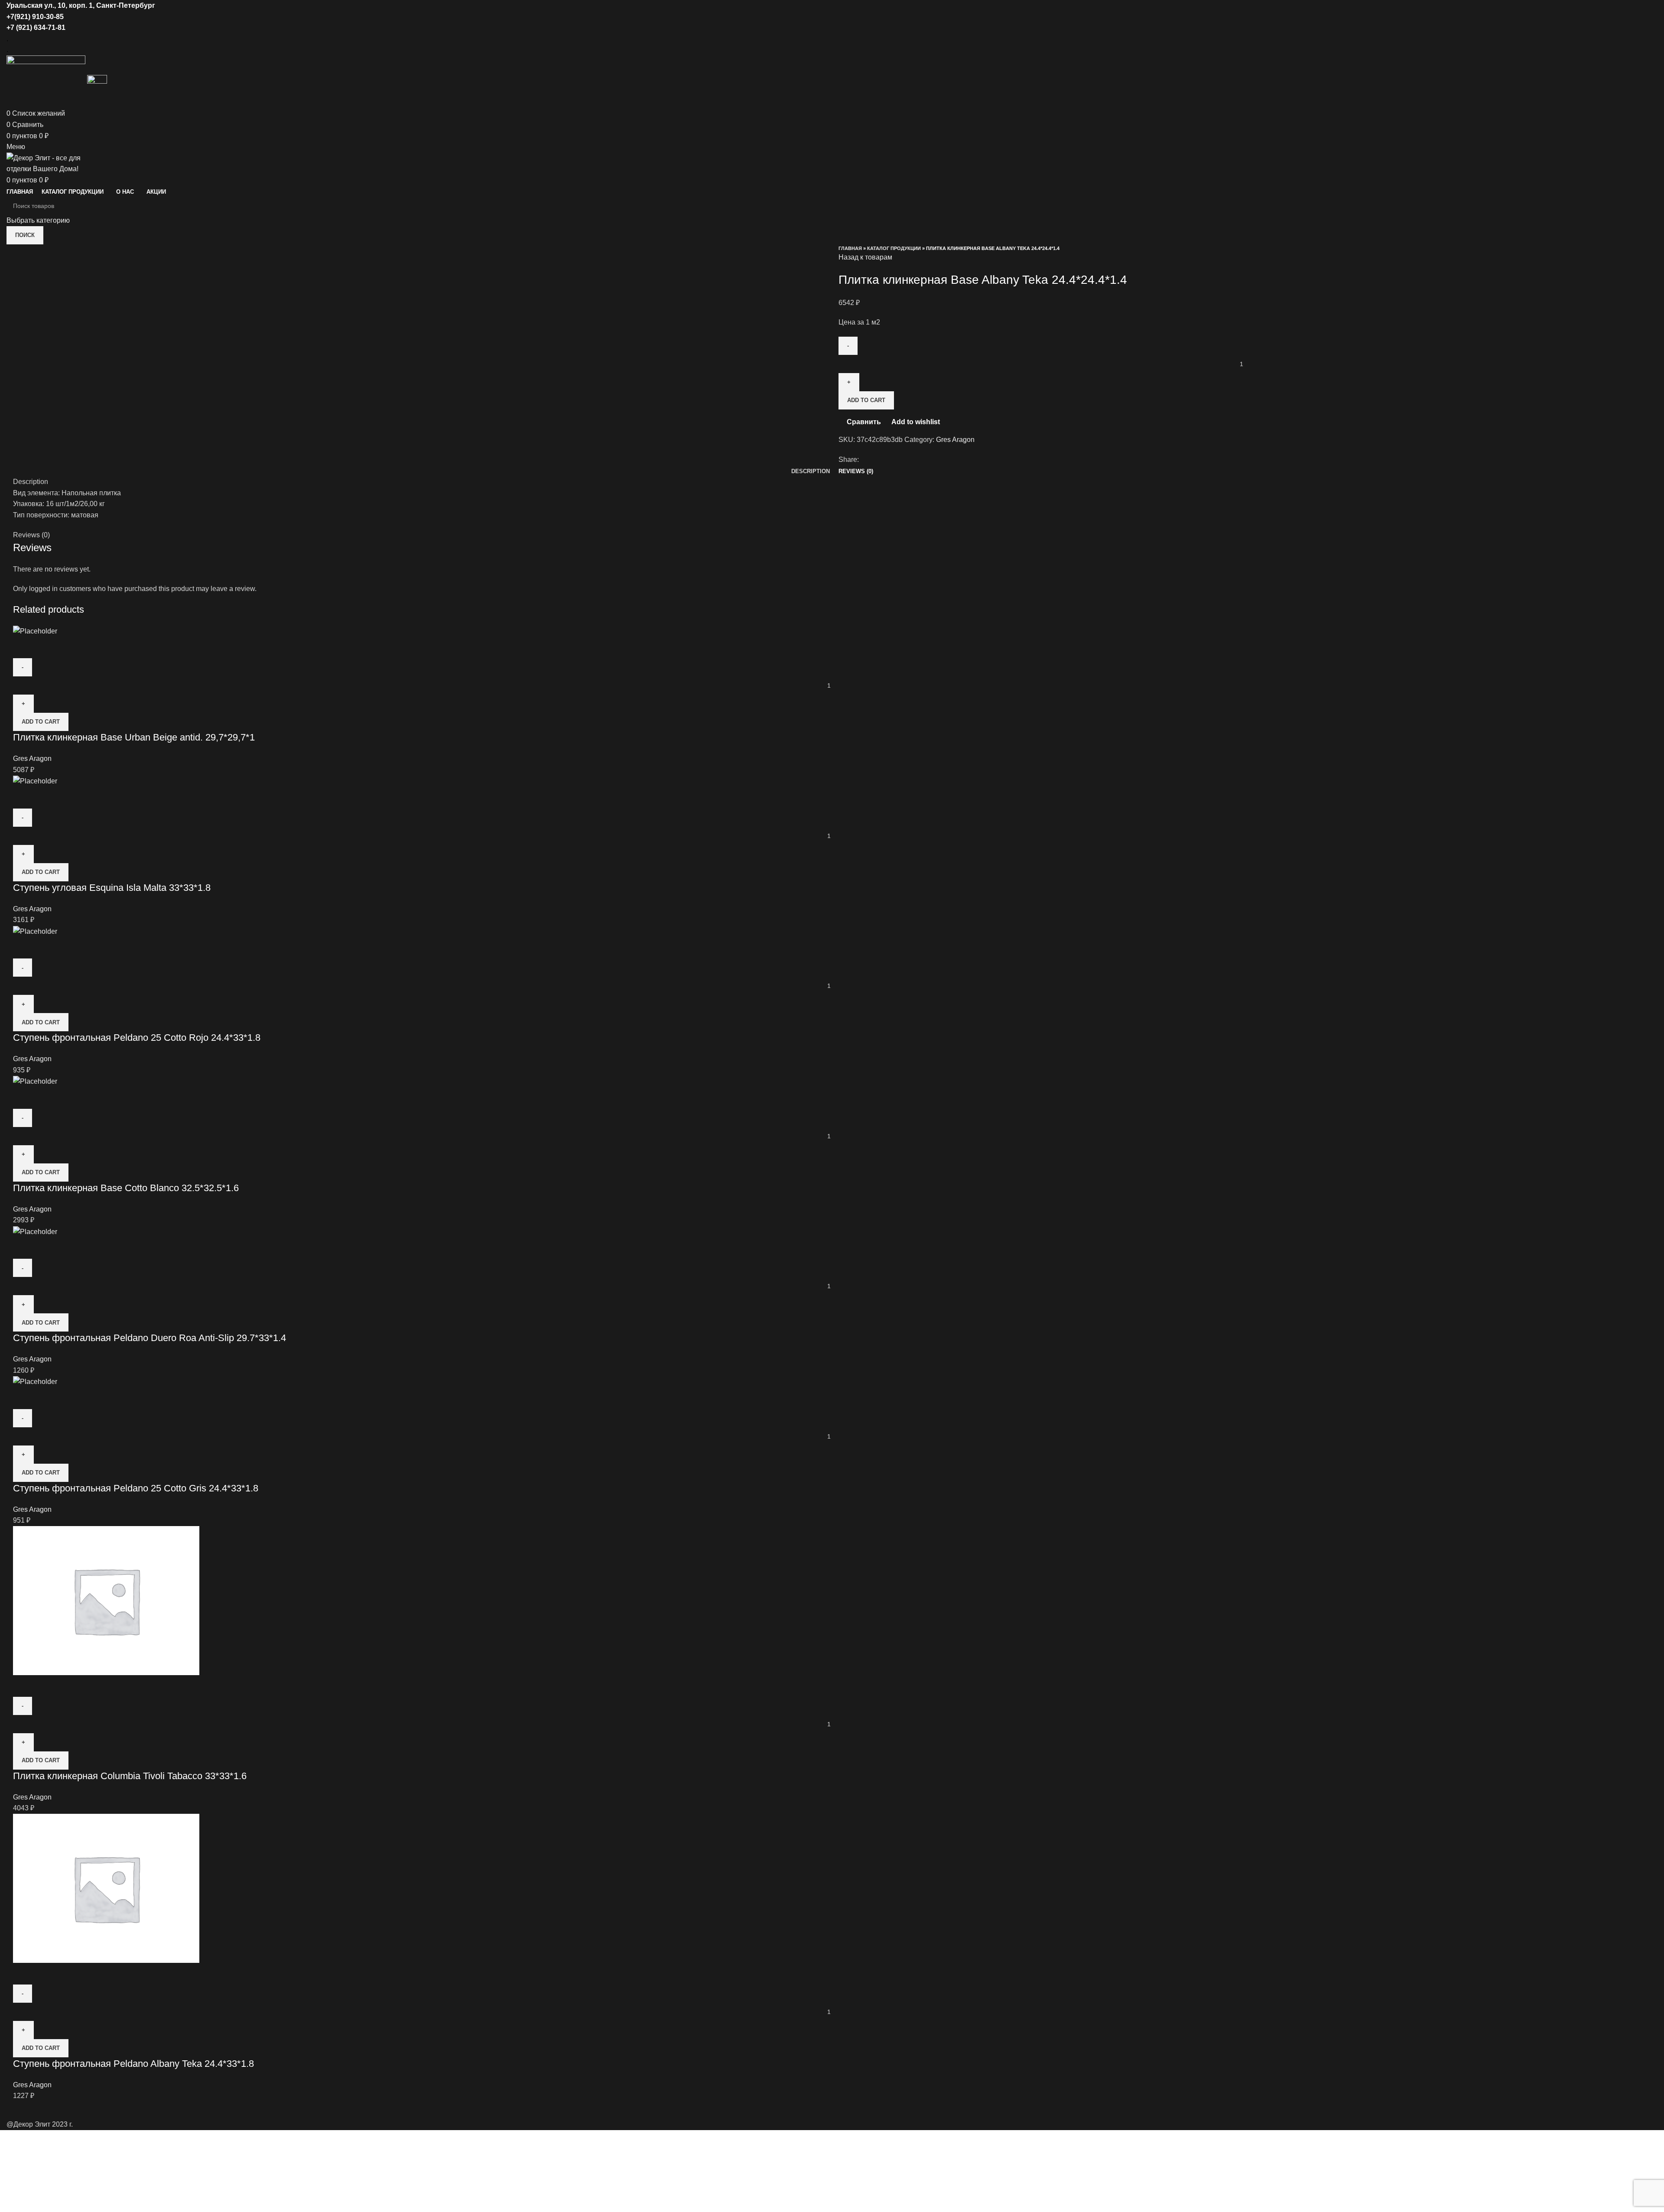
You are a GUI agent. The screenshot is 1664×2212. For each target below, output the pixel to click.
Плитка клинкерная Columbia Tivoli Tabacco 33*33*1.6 (130, 1776)
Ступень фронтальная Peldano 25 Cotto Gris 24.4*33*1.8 (136, 1488)
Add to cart (866, 400)
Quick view (47, 647)
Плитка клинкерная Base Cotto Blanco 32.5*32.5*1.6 (126, 1188)
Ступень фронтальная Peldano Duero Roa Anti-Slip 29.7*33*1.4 (149, 1338)
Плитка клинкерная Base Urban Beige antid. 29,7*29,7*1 (134, 737)
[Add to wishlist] (71, 647)
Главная (850, 248)
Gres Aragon (955, 440)
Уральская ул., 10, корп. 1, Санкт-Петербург (81, 5)
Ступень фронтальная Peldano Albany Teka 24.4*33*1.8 (133, 2064)
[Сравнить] (24, 647)
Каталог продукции (894, 248)
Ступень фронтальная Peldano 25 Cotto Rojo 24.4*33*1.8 (137, 1038)
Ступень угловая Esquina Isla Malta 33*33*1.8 (112, 888)
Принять (19, 2160)
